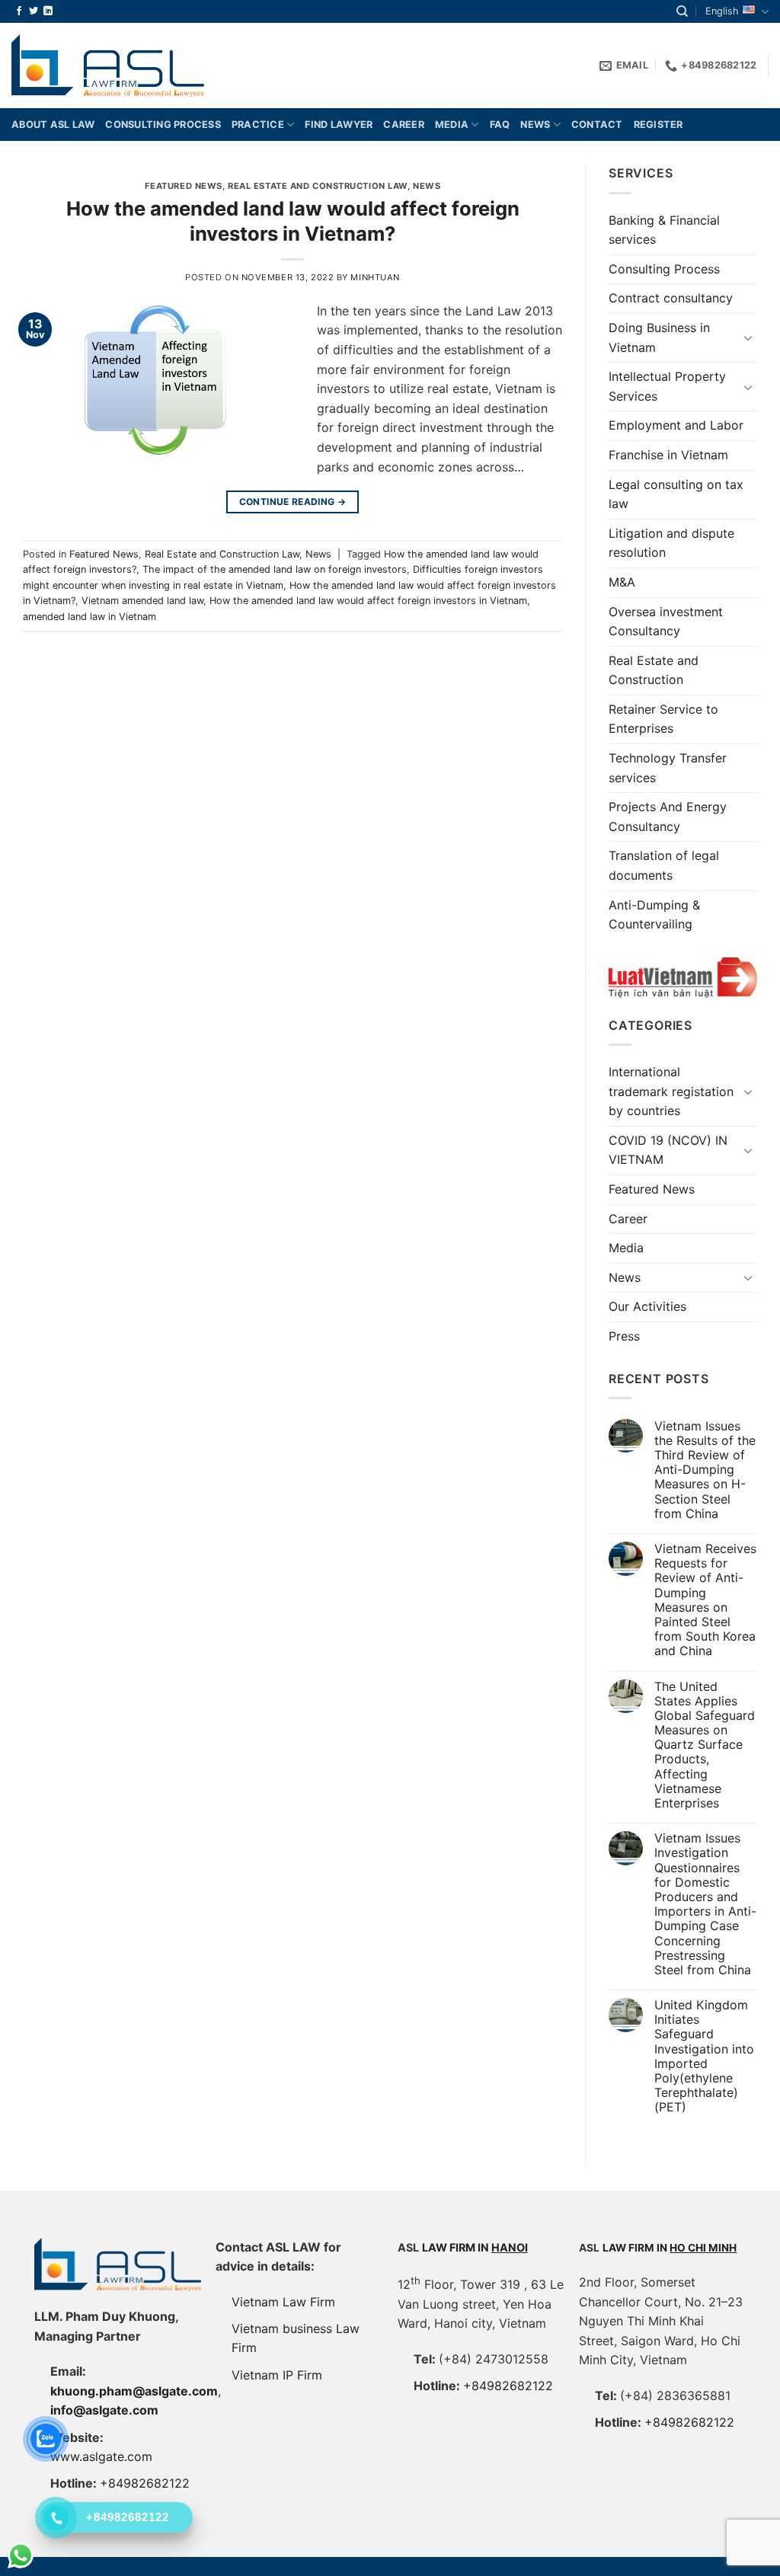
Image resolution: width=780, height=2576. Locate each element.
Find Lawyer (339, 125)
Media (452, 125)
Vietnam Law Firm (283, 2302)
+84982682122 (145, 2483)
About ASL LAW (53, 125)
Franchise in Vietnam (668, 455)
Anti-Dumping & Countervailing (654, 915)
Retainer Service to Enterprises (663, 719)
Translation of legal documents (664, 865)
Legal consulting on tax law (676, 494)
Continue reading (293, 502)
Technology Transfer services (668, 768)
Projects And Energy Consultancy (668, 817)
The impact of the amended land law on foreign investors (275, 569)
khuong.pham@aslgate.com (134, 2391)
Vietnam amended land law (142, 601)
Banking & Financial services (664, 230)
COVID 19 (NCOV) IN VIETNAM (668, 1150)
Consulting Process (664, 269)
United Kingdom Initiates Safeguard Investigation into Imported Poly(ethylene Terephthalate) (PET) (704, 2056)
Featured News (184, 186)
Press (624, 1336)
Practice (258, 125)
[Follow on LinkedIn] (48, 11)
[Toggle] (748, 337)
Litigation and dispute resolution (671, 543)
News (535, 125)
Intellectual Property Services (667, 386)
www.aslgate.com (101, 2456)
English (722, 11)
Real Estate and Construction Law (318, 186)
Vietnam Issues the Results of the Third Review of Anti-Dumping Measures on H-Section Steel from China (705, 1470)
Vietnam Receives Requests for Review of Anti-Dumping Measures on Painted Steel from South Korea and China (705, 1600)
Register (659, 125)
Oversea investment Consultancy (666, 622)
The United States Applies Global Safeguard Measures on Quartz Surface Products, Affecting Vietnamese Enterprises (705, 1745)
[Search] (682, 11)
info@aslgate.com (104, 2410)
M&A (622, 582)
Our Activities (647, 1306)
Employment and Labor (676, 425)
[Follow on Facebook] (19, 11)
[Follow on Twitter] (34, 11)
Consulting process (163, 125)
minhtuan (375, 277)
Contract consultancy (671, 298)
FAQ (500, 125)
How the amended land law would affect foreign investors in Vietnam (368, 601)
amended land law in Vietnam (90, 617)
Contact (597, 125)
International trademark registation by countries (671, 1091)
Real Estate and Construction (654, 670)
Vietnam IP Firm (277, 2375)
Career (404, 125)
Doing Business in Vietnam (659, 337)
